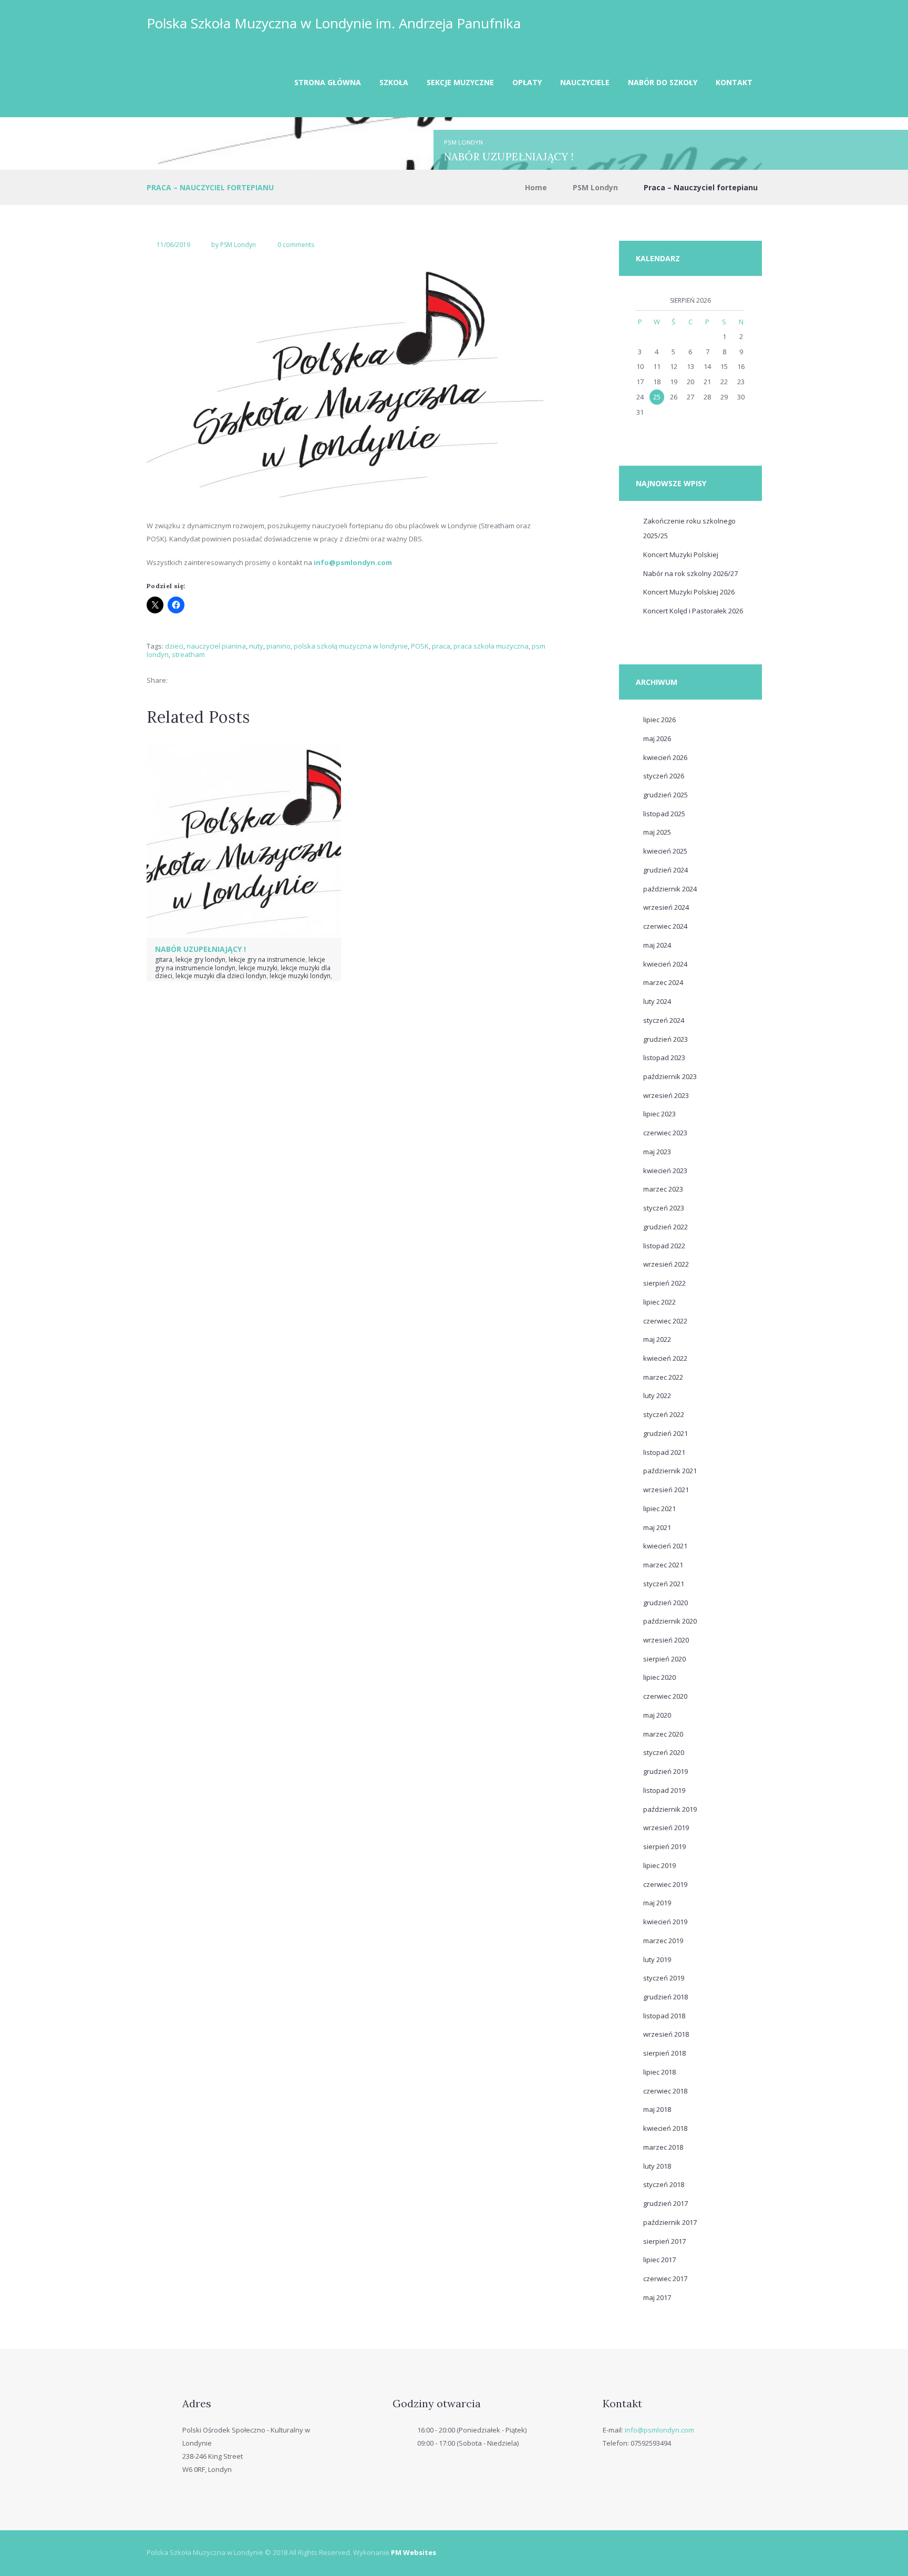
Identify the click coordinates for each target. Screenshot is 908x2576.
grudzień (665, 795)
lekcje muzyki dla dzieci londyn (221, 976)
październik (670, 889)
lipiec (659, 720)
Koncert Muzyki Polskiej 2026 (689, 592)
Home (536, 187)
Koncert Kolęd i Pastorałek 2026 (693, 611)
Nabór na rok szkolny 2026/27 (690, 573)
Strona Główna (328, 82)
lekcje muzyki (258, 968)
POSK (420, 646)
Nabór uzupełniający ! (509, 156)
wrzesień (666, 907)
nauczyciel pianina (216, 646)
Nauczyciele (585, 82)
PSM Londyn (463, 142)
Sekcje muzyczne (460, 82)
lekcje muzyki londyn (300, 976)
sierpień (664, 1283)
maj (657, 738)
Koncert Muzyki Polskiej (681, 555)
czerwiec (665, 926)
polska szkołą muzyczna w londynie (351, 646)
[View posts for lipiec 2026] (640, 301)
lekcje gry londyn (200, 959)
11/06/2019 (173, 245)
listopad (664, 814)
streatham (188, 654)
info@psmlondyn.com (659, 2430)
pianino (278, 646)
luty (657, 1001)
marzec (663, 982)
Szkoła (394, 82)
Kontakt (734, 82)
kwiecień (665, 757)
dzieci (174, 646)
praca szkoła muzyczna (491, 646)
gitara (164, 959)
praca (441, 646)
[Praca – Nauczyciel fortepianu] (349, 383)
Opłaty (527, 82)
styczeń (664, 776)
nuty (256, 646)
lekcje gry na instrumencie (267, 959)
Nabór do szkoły (663, 82)
